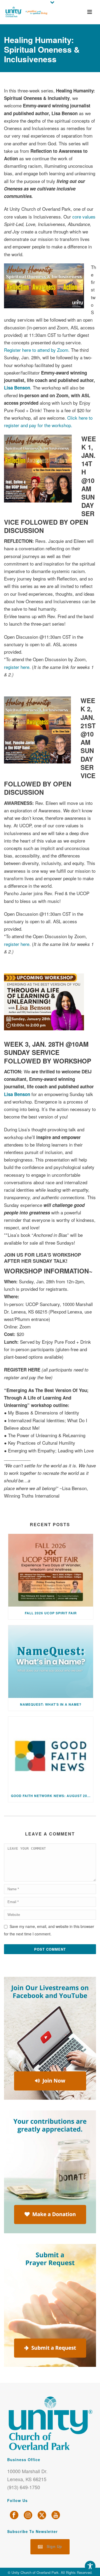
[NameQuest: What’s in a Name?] (51, 1662)
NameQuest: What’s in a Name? (51, 1704)
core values (84, 217)
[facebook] (14, 2515)
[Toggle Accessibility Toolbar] (90, 2566)
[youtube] (56, 2515)
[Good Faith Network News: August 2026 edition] (51, 1753)
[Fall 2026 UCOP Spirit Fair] (51, 1570)
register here (17, 667)
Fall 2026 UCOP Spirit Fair (51, 1613)
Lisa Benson (17, 388)
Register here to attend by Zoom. (37, 350)
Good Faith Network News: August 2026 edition (52, 1796)
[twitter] (42, 2515)
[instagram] (28, 2515)
